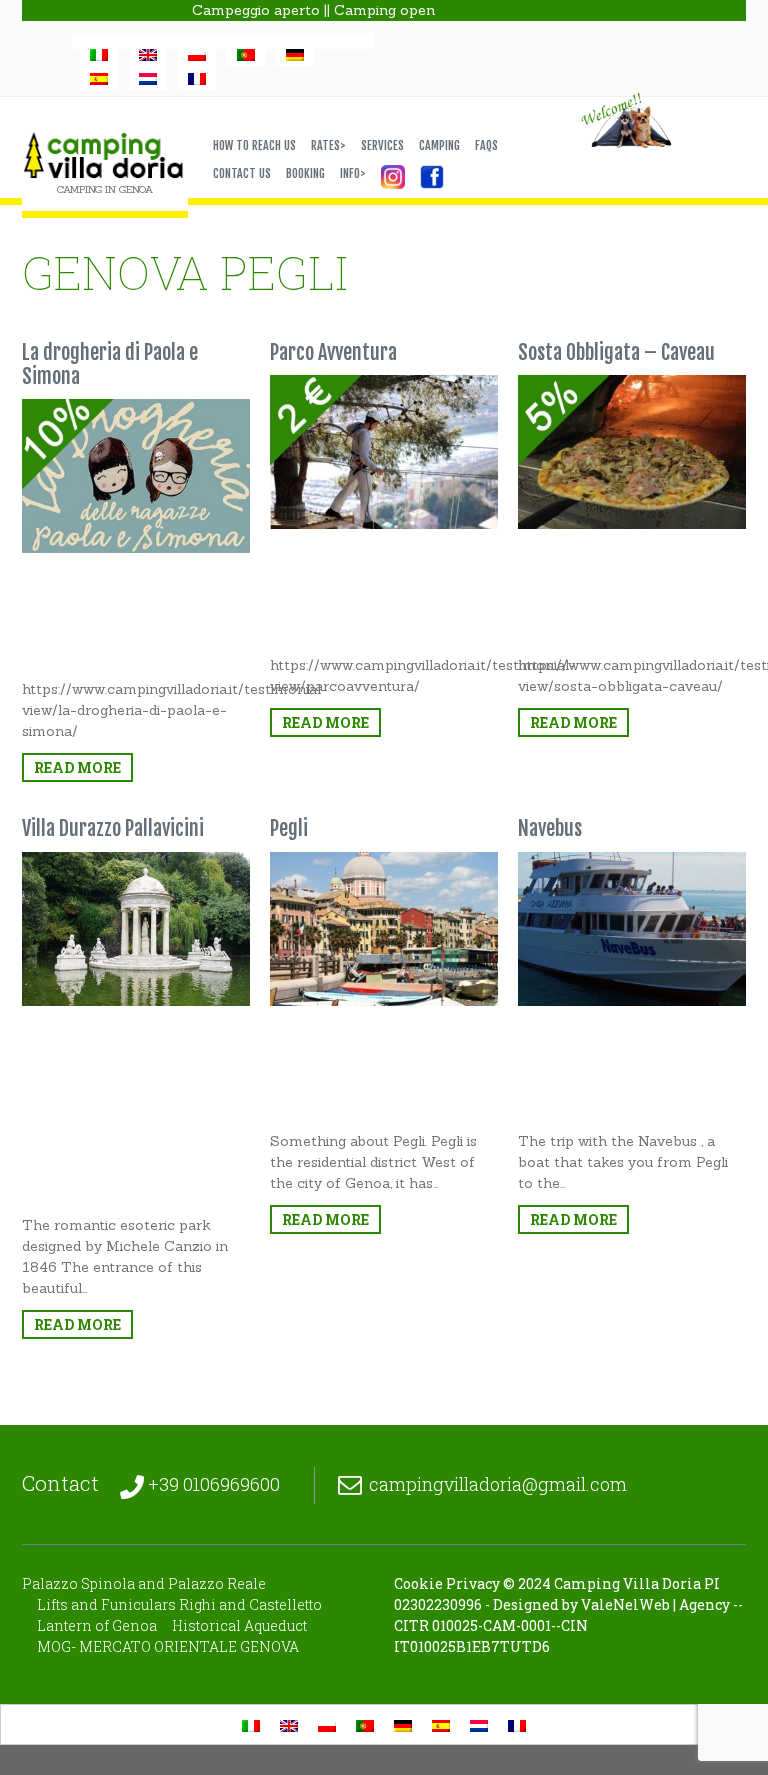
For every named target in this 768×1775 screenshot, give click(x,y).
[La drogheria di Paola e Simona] (136, 476)
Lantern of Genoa (97, 1625)
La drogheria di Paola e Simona (110, 364)
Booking (305, 173)
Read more (77, 767)
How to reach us (254, 145)
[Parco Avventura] (384, 452)
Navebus (550, 828)
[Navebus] (632, 929)
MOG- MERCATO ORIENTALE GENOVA (168, 1646)
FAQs (486, 145)
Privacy (473, 1583)
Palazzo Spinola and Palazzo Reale (144, 1583)
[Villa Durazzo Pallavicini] (136, 929)
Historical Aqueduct (239, 1625)
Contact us (242, 173)
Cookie (418, 1583)
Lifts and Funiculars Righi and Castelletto (179, 1604)
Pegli (289, 828)
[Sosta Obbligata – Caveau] (632, 452)
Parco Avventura (333, 352)
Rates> (328, 145)
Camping (439, 145)
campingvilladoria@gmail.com (498, 1484)
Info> (353, 173)
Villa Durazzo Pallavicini (113, 828)
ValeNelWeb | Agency (655, 1604)
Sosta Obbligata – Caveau (616, 352)
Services (382, 145)
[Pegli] (384, 929)
